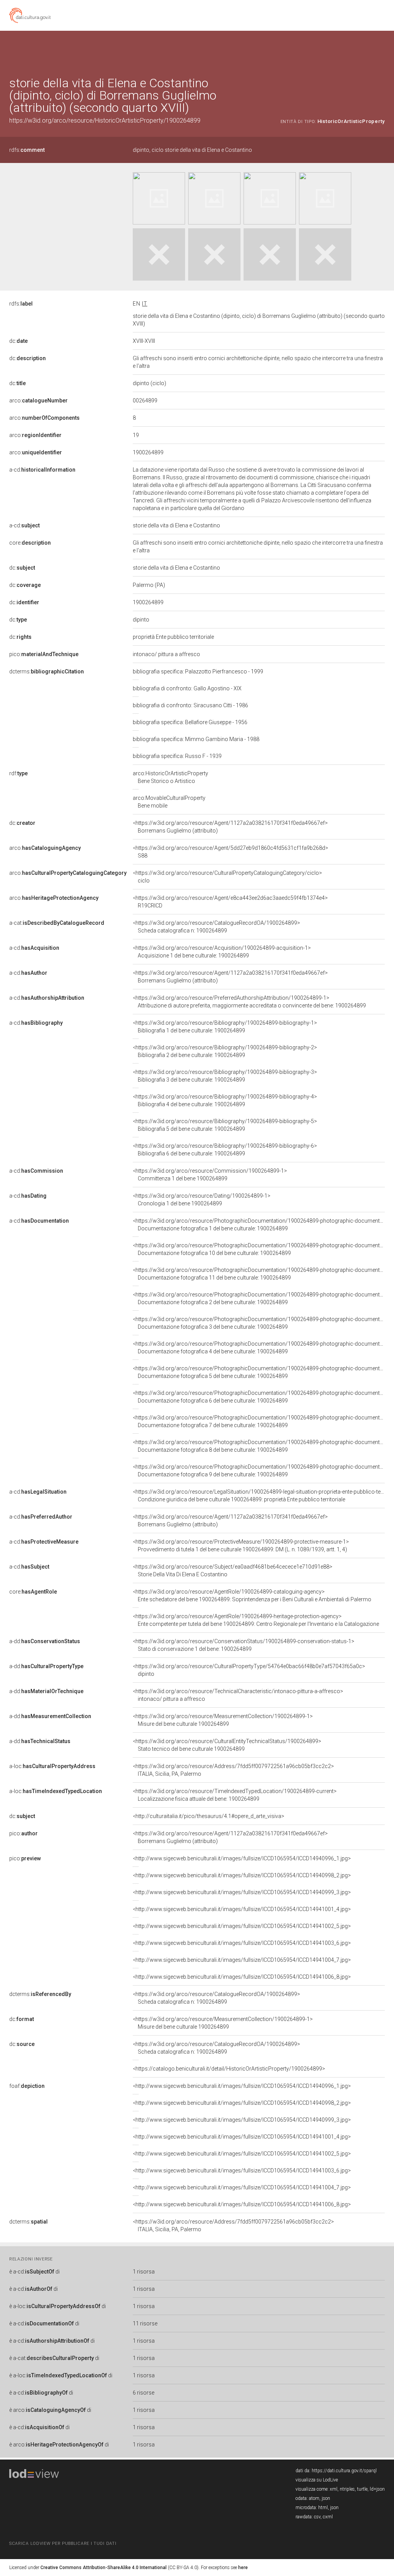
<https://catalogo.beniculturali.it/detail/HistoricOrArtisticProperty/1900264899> (229, 2069)
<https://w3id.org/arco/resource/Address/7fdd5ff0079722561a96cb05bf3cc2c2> (233, 1770)
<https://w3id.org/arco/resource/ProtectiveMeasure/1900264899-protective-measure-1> (241, 1546)
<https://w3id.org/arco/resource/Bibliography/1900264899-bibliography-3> (225, 1076)
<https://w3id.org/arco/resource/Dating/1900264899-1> (202, 1200)
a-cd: (42, 470)
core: (30, 543)
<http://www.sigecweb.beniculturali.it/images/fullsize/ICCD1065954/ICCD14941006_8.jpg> (242, 1977)
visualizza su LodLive (317, 2480)
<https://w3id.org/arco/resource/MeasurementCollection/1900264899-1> (223, 1720)
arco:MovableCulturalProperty (169, 802)
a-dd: (45, 1641)
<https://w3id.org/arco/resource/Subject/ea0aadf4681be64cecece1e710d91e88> (233, 1571)
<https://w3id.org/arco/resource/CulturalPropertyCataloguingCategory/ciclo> (227, 877)
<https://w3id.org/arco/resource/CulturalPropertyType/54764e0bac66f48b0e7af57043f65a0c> (249, 1670)
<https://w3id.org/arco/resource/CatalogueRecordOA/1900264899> (216, 927)
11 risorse (145, 2323)
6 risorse (144, 2393)
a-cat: (57, 923)
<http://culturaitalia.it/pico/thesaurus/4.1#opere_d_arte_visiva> (209, 1816)
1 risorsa (144, 2272)
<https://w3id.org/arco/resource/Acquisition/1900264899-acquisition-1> (222, 952)
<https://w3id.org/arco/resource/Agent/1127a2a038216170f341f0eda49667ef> (230, 827)
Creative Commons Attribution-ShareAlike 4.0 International (104, 2568)
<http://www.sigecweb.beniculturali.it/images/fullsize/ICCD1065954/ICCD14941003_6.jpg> (242, 1943)
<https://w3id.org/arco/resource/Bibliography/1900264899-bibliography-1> (225, 1027)
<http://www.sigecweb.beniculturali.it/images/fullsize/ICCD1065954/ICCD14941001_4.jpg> (242, 1909)
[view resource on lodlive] (381, 50)
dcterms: (47, 671)
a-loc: (52, 1766)
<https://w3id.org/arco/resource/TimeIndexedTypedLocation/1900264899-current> (235, 1795)
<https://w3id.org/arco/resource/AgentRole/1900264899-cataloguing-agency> (252, 1595)
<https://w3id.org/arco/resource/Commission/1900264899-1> (210, 1175)
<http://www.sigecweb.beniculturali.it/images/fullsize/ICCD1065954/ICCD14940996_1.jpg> (242, 1858)
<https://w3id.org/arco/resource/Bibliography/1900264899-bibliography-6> (225, 1150)
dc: (18, 341)
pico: (44, 654)
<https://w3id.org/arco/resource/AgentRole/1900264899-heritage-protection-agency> (256, 1620)
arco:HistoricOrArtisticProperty (170, 777)
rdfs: (27, 150)
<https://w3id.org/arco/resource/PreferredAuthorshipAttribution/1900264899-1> (249, 1002)
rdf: (18, 773)
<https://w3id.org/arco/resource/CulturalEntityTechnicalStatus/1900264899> (227, 1745)
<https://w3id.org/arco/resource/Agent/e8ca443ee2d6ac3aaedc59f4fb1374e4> (230, 902)
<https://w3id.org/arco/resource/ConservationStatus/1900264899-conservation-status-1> (244, 1645)
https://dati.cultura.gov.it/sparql (344, 2471)
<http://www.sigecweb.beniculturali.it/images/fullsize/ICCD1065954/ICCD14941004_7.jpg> (242, 1960)
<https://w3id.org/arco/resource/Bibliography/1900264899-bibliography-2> (225, 1051)
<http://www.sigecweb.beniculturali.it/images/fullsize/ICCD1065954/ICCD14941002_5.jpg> (242, 1926)
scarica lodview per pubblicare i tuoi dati (63, 2544)
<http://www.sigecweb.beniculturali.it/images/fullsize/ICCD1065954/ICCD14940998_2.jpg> (242, 1875)
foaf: (27, 2086)
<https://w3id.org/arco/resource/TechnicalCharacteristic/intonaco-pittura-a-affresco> (238, 1695)
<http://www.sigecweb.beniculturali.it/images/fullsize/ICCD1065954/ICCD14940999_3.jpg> (242, 1892)
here (243, 2568)
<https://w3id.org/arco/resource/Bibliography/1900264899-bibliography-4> (225, 1100)
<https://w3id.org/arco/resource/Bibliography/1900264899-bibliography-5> (225, 1125)
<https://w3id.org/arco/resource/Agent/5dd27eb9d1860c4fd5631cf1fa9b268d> (230, 852)
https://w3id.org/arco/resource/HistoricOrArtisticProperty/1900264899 (105, 120)
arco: (38, 401)
